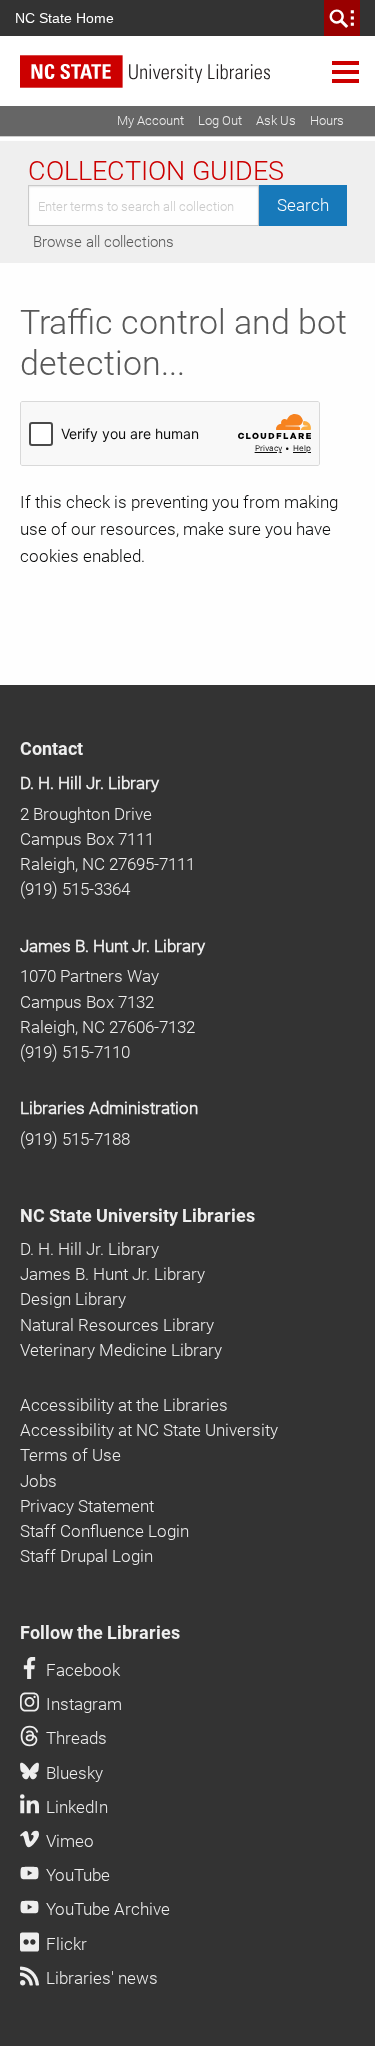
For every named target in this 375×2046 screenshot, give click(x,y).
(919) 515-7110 (75, 1052)
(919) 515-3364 (75, 889)
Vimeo (68, 1841)
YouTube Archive (106, 1909)
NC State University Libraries (137, 1216)
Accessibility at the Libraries (124, 1405)
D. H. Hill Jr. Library (89, 783)
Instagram (82, 1704)
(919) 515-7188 (75, 1139)
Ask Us (276, 120)
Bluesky (72, 1773)
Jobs (38, 1481)
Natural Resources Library (117, 1325)
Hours (327, 120)
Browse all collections (103, 242)
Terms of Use (70, 1455)
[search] (342, 18)
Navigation (345, 71)
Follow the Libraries (100, 1633)
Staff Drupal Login (86, 1556)
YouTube (76, 1875)
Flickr (64, 1944)
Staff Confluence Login (104, 1531)
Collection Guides (156, 171)
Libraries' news (100, 1978)
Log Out (220, 120)
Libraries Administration (109, 1108)
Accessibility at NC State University (149, 1430)
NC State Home (64, 18)
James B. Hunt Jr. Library (112, 946)
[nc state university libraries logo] (197, 80)
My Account (150, 120)
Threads (74, 1738)
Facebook (81, 1670)
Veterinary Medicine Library (121, 1350)
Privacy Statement (87, 1506)
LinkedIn (75, 1807)
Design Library (73, 1299)
